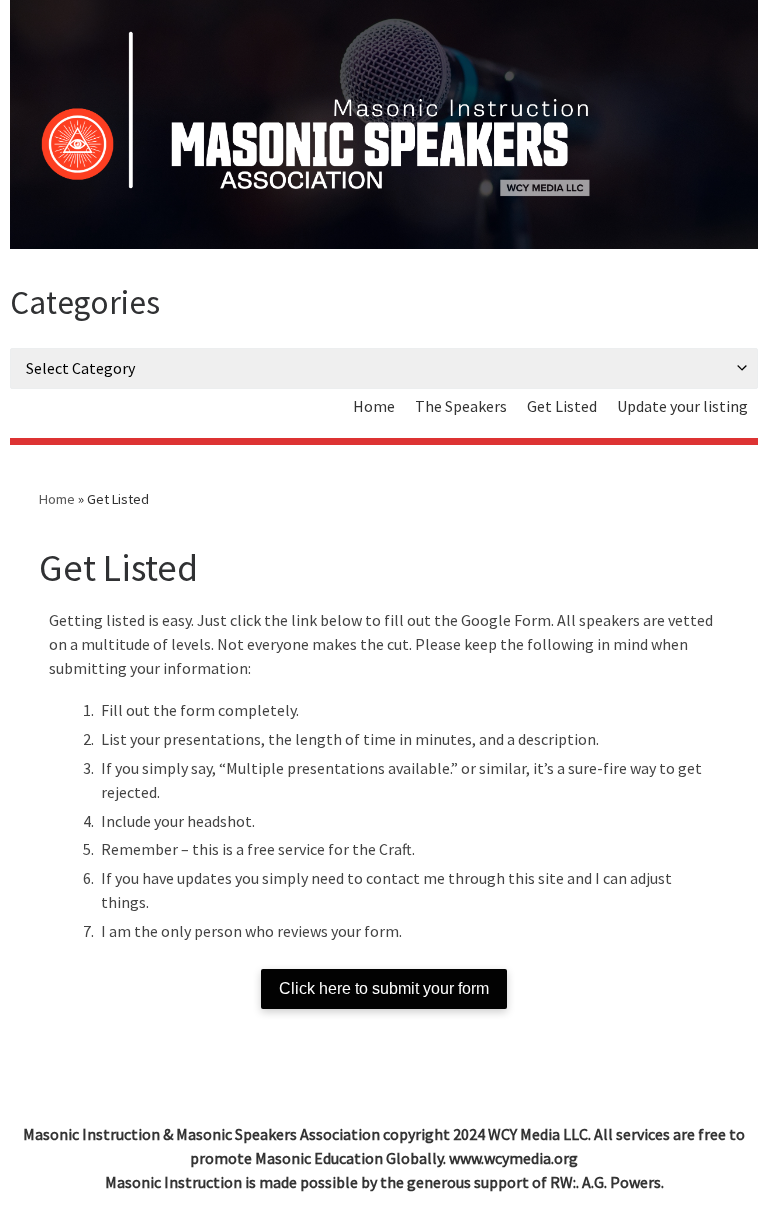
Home (57, 499)
